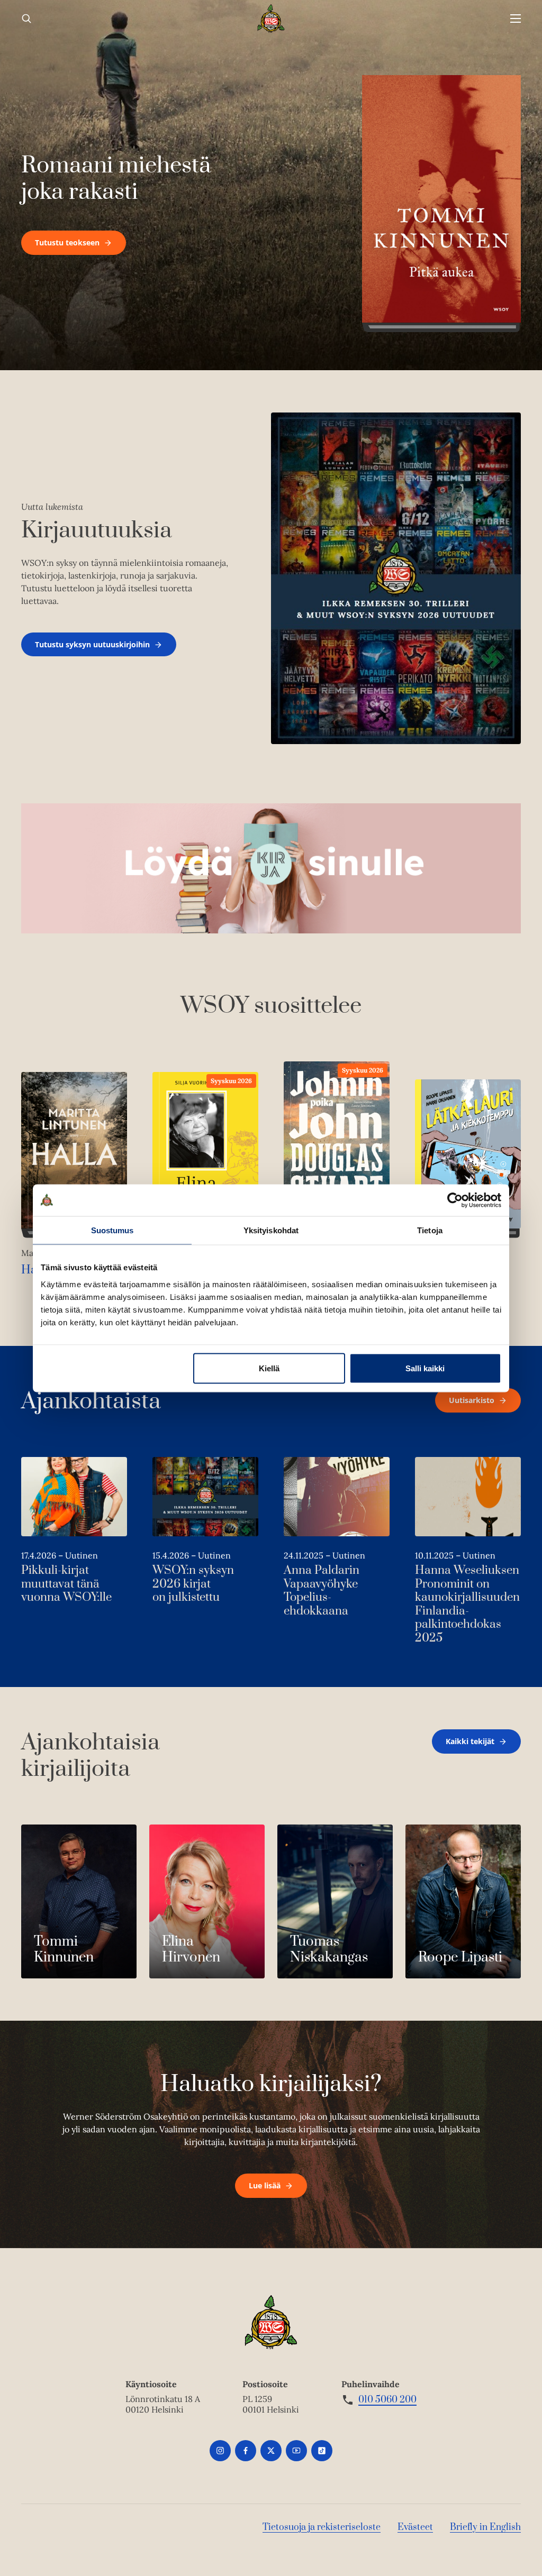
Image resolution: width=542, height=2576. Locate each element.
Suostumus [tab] (112, 1230)
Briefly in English (485, 2527)
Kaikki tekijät (470, 1741)
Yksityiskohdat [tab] (271, 1230)
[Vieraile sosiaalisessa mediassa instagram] (220, 2451)
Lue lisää (265, 2185)
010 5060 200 (387, 2400)
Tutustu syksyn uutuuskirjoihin (92, 644)
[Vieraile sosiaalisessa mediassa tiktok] (322, 2451)
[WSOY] (271, 19)
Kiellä (269, 1368)
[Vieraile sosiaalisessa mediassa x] (271, 2451)
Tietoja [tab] (430, 1230)
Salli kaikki (425, 1368)
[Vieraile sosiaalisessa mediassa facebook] (246, 2451)
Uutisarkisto (472, 1400)
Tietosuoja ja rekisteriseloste (322, 2527)
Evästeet (415, 2527)
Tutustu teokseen (67, 242)
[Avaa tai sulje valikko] (516, 19)
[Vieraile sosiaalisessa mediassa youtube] (296, 2451)
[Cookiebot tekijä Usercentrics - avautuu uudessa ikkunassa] (455, 1200)
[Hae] (26, 19)
